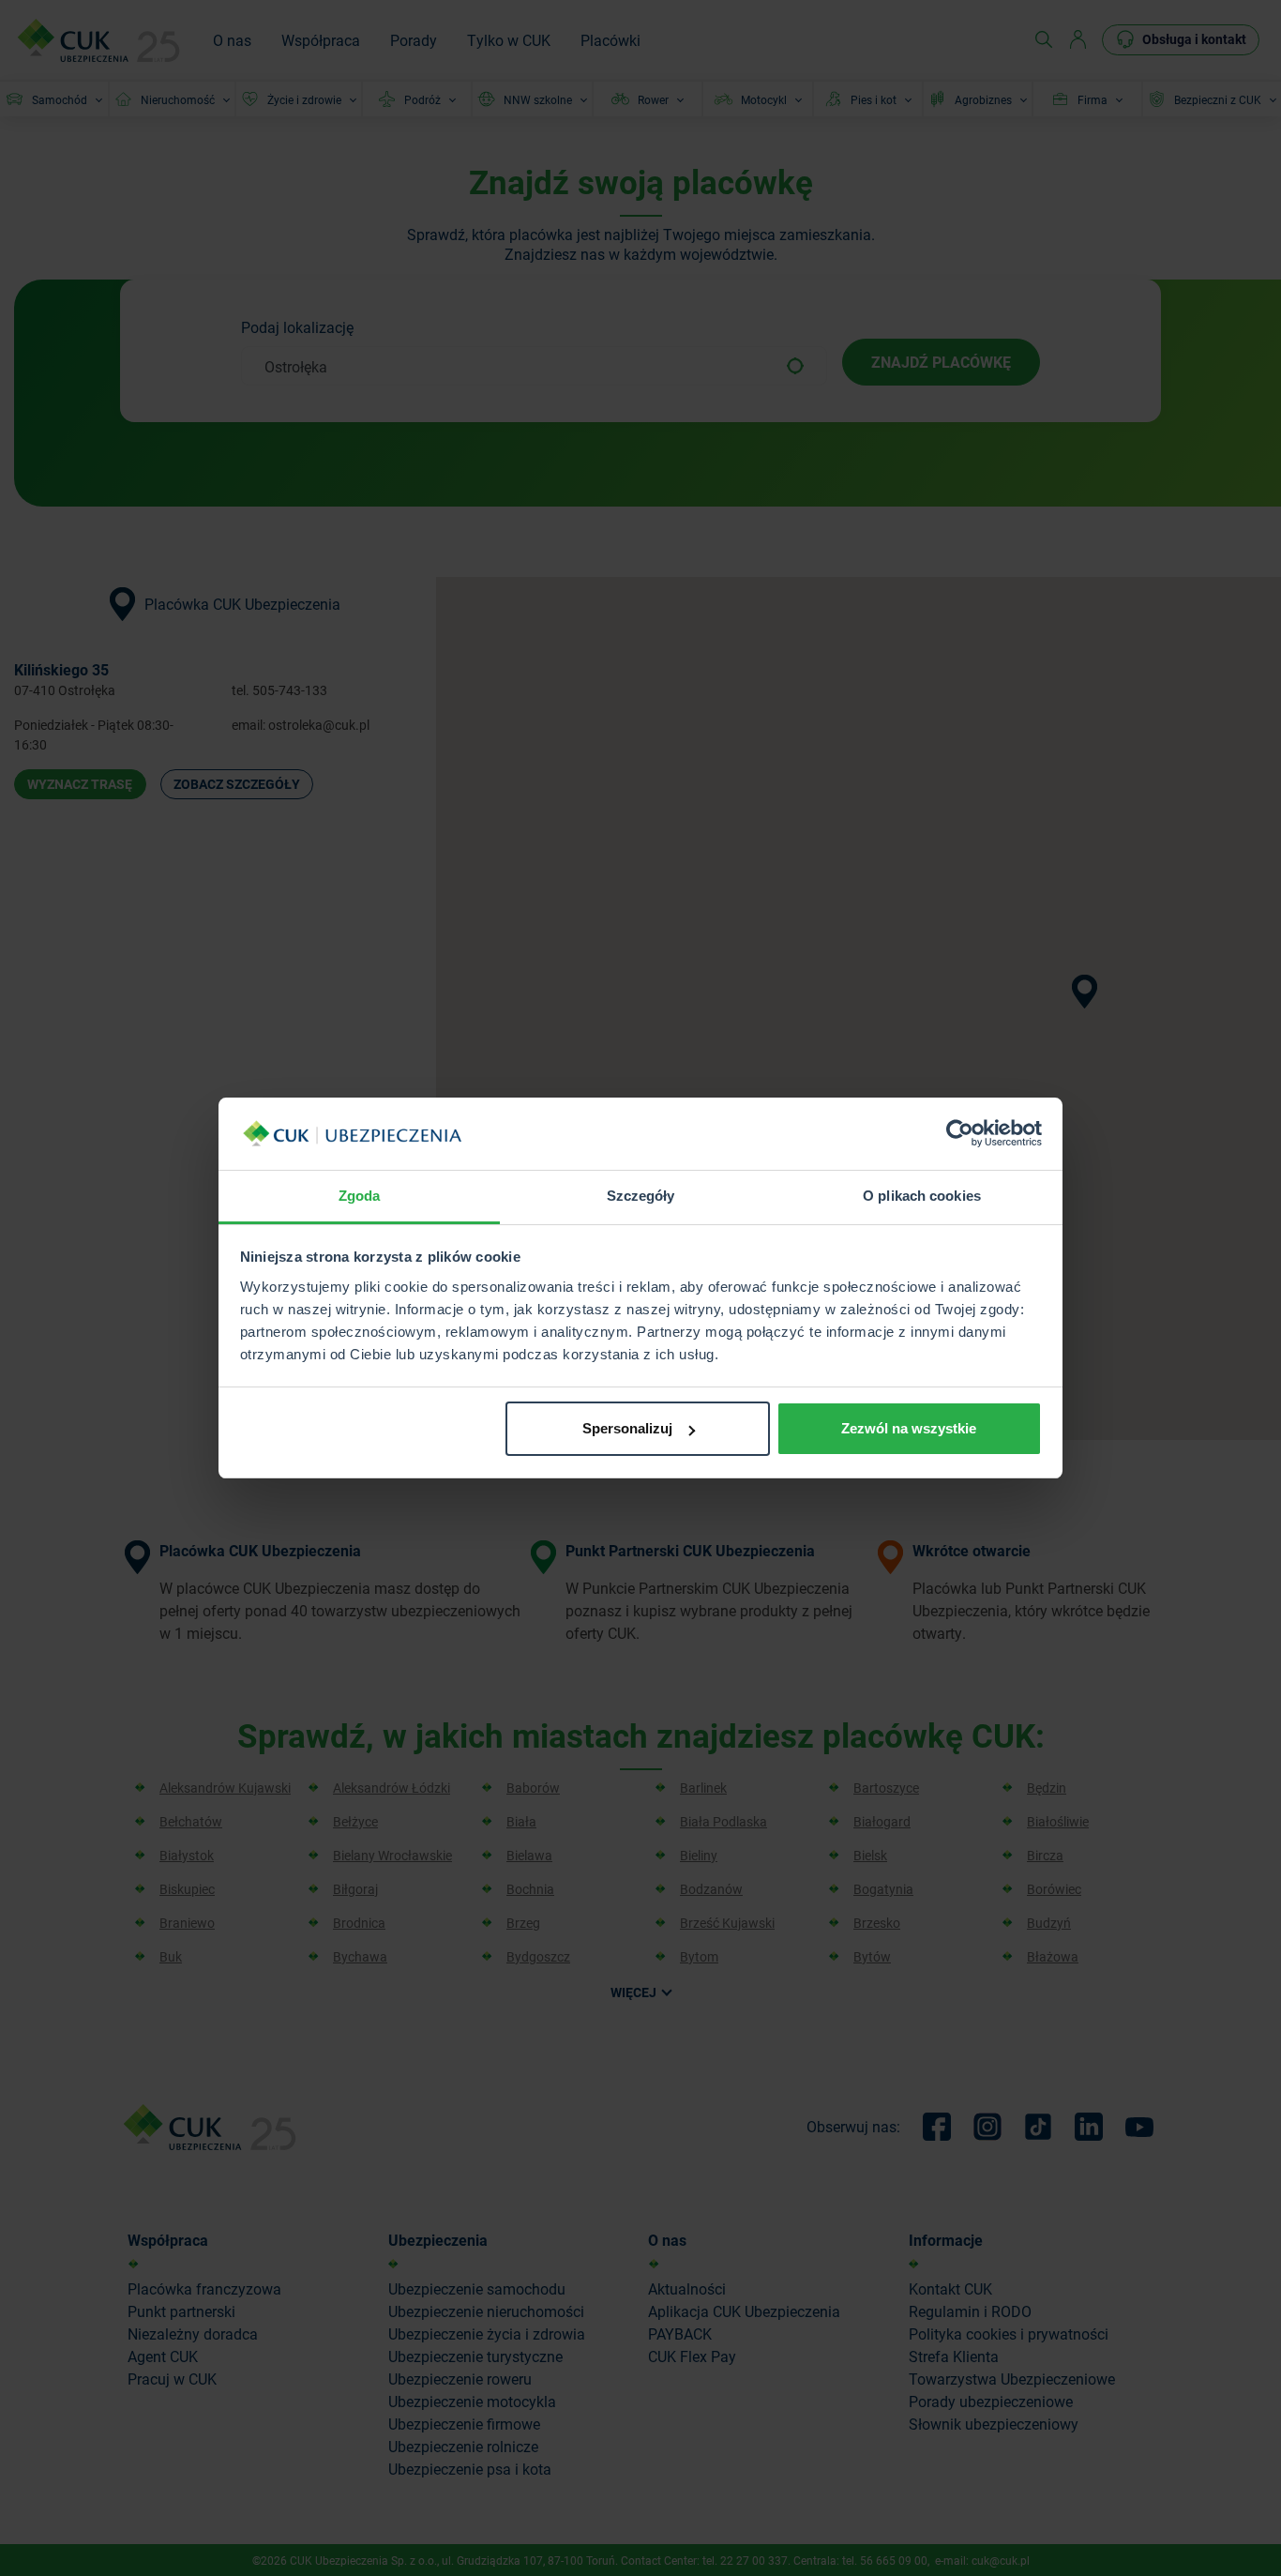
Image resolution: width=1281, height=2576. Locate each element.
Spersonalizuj (627, 1428)
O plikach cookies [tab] (922, 1196)
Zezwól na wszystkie (909, 1428)
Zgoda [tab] (360, 1196)
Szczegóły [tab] (641, 1196)
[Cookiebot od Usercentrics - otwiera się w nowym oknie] (960, 1134)
